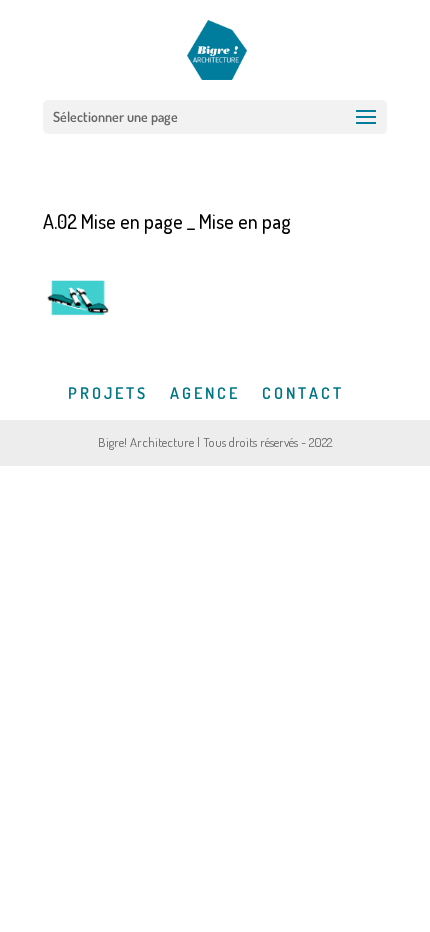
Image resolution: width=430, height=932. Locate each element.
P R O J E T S (106, 393)
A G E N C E (203, 393)
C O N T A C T (301, 393)
